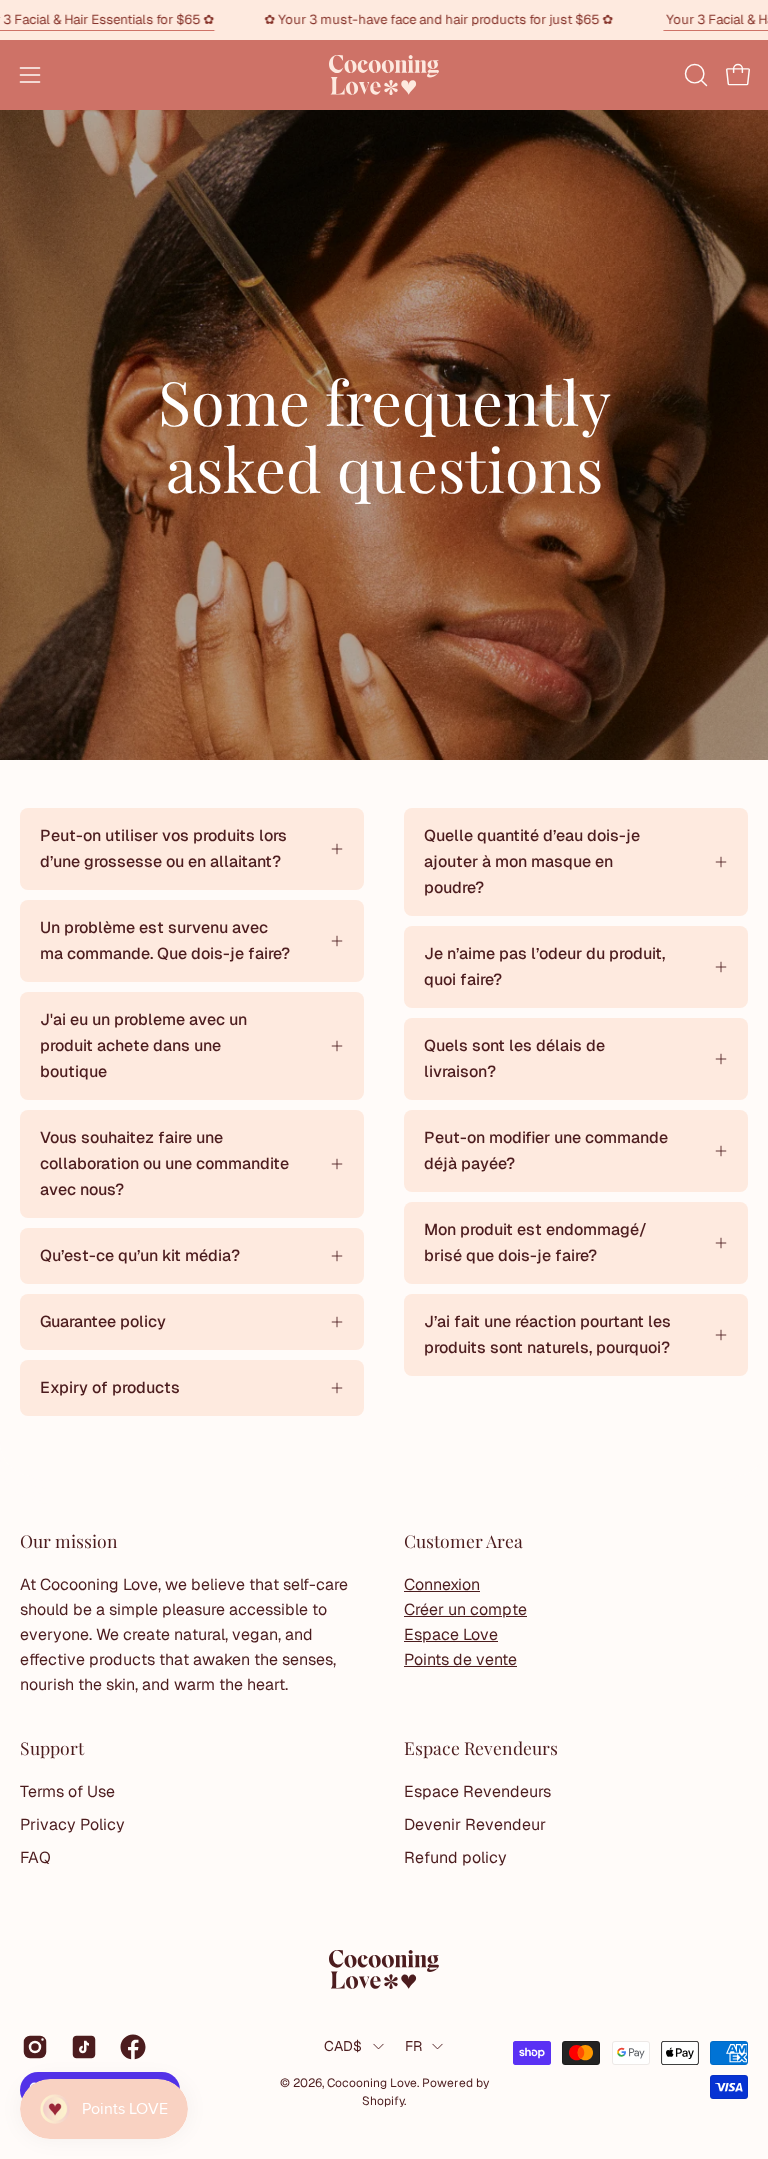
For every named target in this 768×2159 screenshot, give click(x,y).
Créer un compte (465, 1609)
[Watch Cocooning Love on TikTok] (80, 2047)
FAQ (35, 1857)
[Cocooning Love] (384, 75)
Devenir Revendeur (475, 1824)
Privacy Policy (72, 1824)
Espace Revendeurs (481, 1748)
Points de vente (460, 1659)
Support (52, 1748)
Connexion (442, 1584)
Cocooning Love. (374, 2083)
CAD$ (343, 2046)
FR (414, 2046)
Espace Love (451, 1634)
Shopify (383, 2101)
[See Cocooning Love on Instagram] (31, 2047)
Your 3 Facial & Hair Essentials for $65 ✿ (151, 19)
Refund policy (455, 1857)
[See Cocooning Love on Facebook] (129, 2047)
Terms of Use (67, 1791)
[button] (694, 75)
